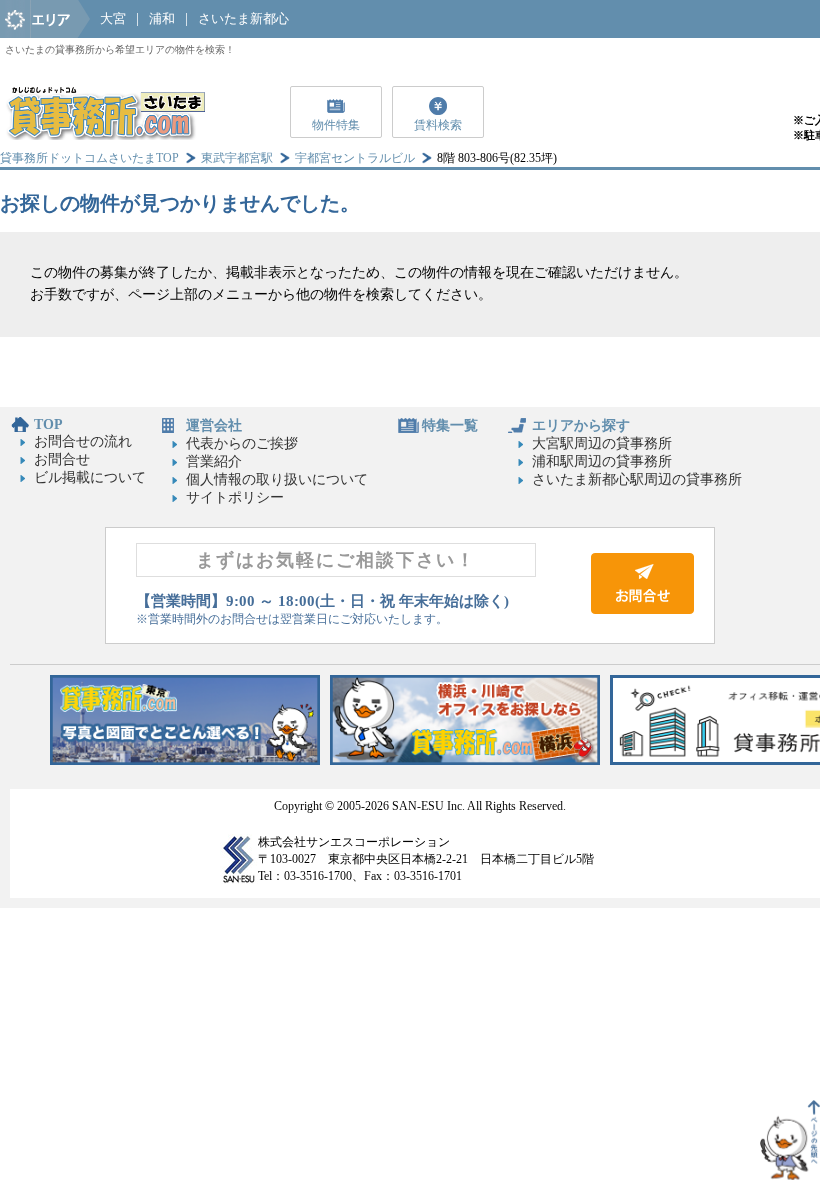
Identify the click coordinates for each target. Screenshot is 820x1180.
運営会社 (214, 425)
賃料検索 (438, 125)
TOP (48, 424)
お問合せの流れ (83, 441)
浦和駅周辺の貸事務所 (602, 461)
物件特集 (336, 125)
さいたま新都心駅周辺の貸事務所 (637, 479)
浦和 (162, 18)
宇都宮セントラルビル (355, 158)
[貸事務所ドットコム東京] (185, 760)
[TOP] (105, 135)
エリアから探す (581, 425)
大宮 (113, 18)
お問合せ (62, 459)
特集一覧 (450, 425)
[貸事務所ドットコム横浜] (465, 760)
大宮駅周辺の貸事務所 (602, 443)
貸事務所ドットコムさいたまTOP (89, 158)
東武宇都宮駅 (237, 158)
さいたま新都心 (243, 18)
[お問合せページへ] (642, 609)
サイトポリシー (235, 497)
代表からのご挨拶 (242, 443)
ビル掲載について (90, 477)
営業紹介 (214, 461)
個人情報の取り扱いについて (277, 479)
